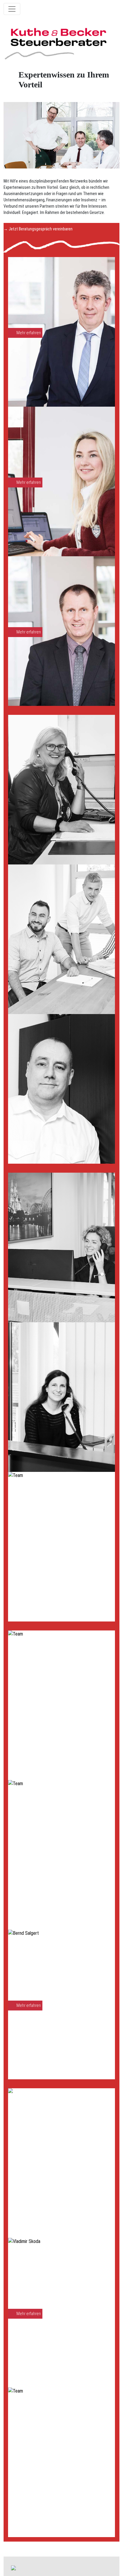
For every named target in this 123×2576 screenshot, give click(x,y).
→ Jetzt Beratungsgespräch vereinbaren (38, 229)
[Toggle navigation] (12, 9)
